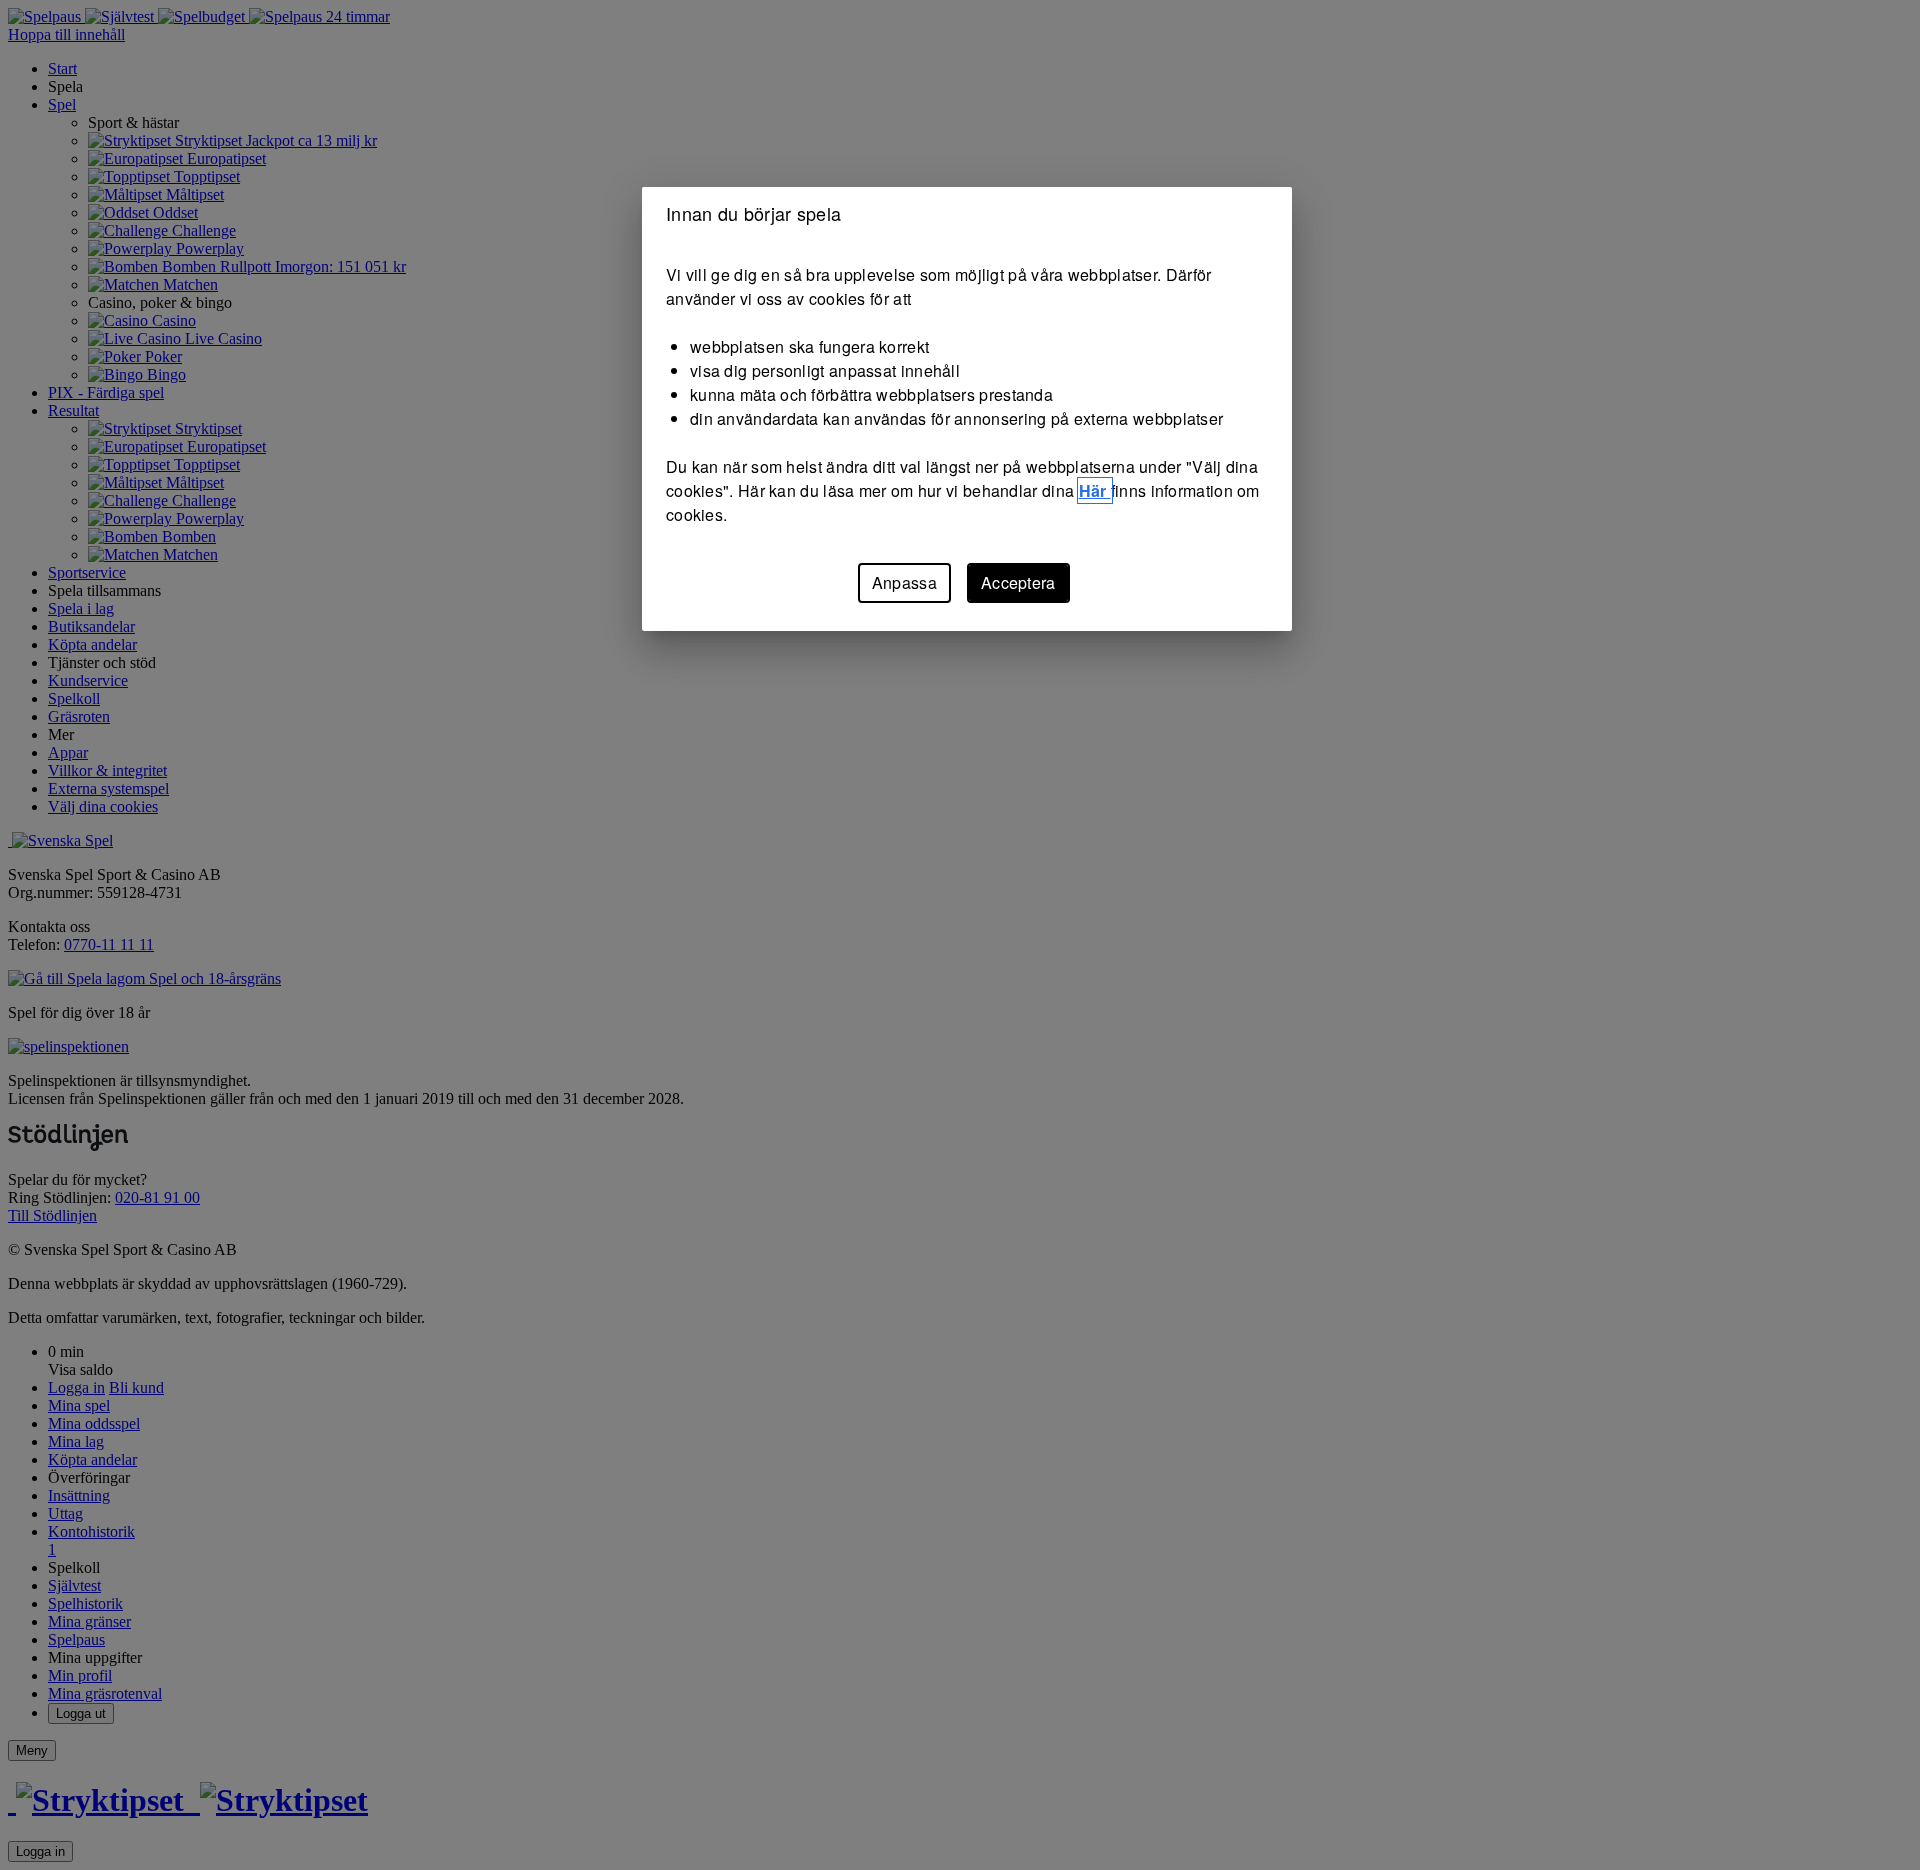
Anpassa (904, 582)
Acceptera (1018, 582)
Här (1095, 490)
